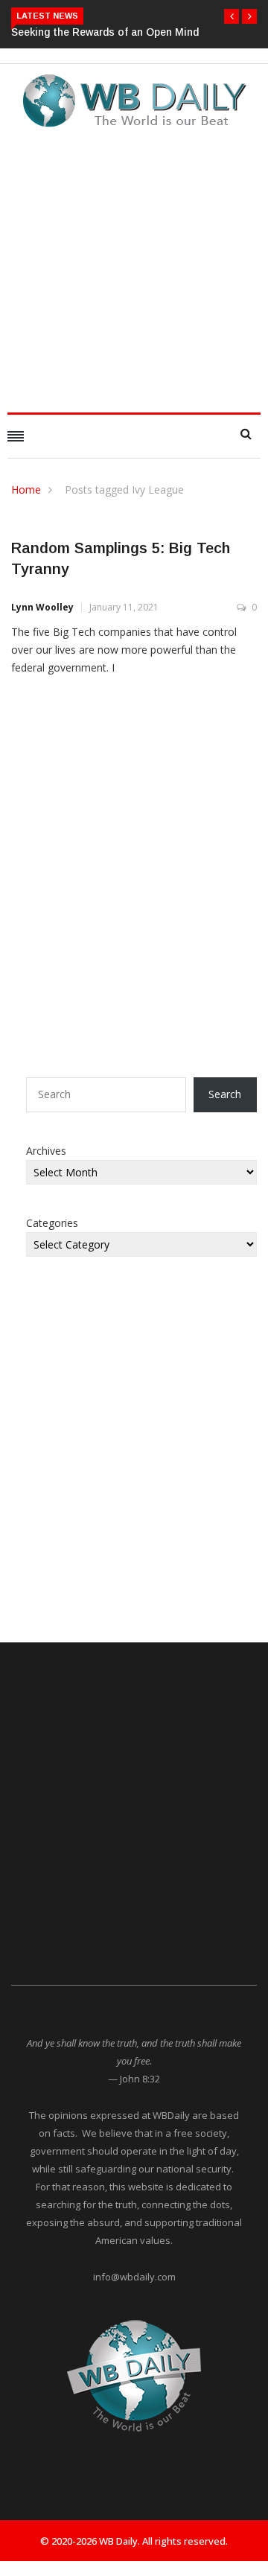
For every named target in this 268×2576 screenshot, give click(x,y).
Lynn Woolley (42, 607)
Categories (52, 1223)
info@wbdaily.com (134, 2277)
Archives (46, 1151)
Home (26, 490)
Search (225, 1094)
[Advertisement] (134, 266)
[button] (232, 16)
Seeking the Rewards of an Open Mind (105, 32)
